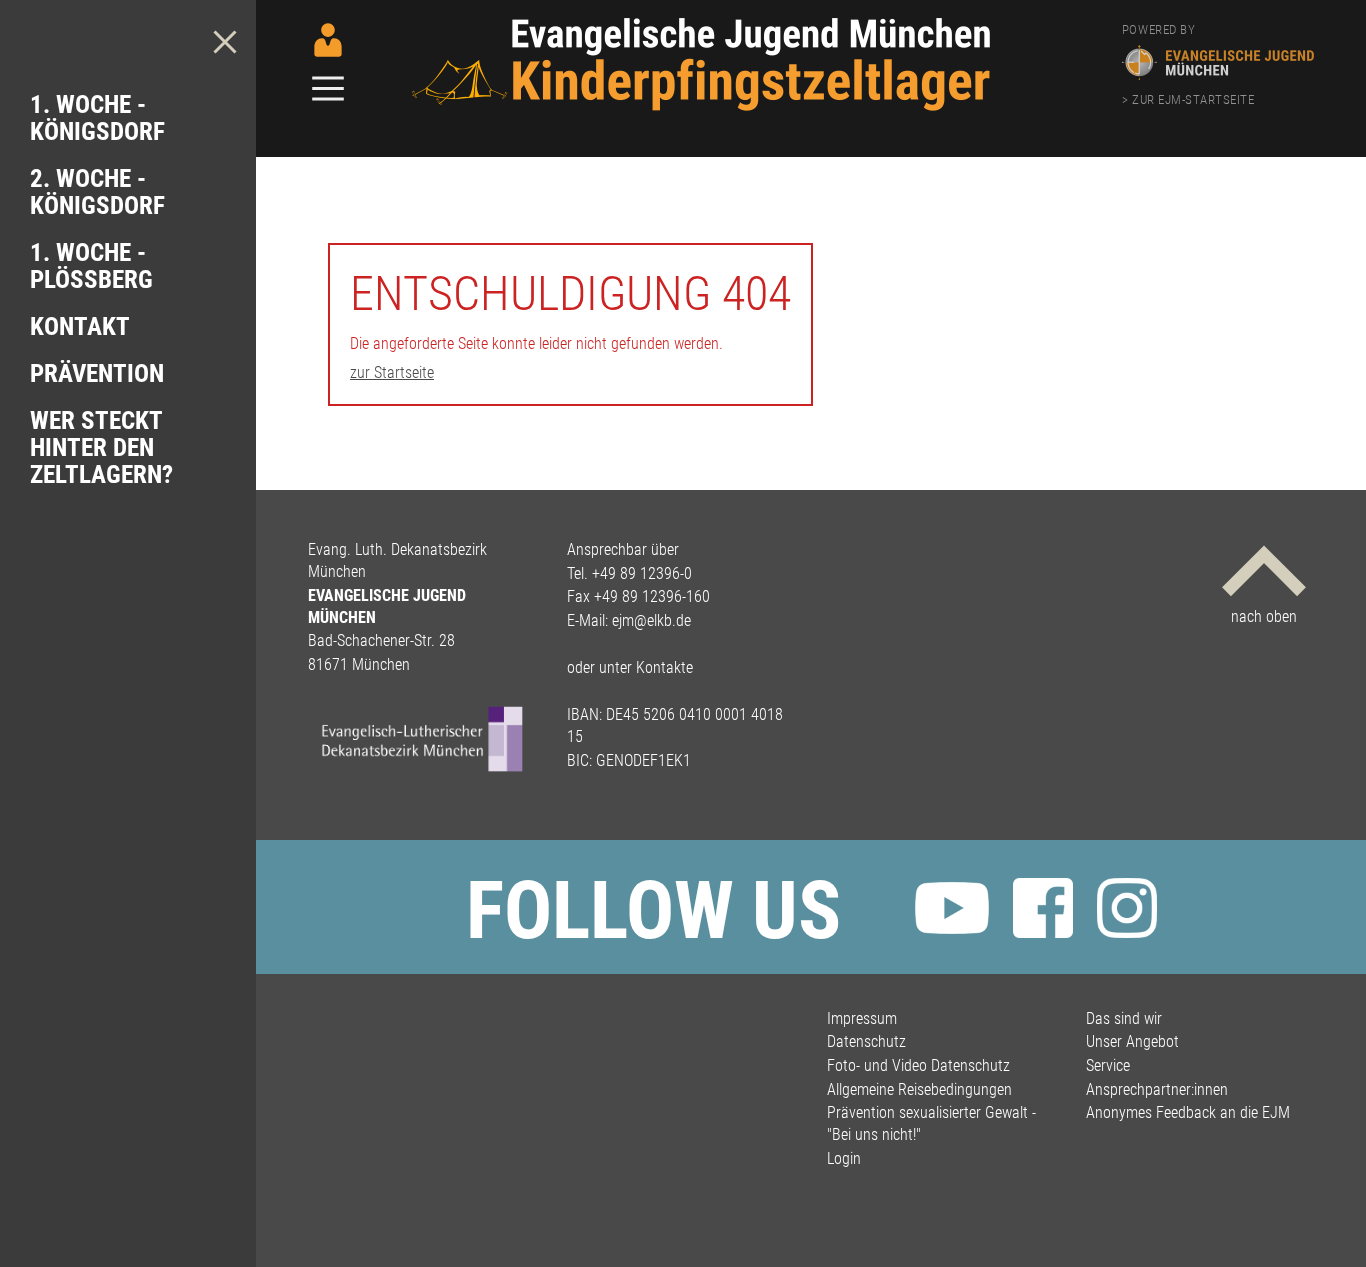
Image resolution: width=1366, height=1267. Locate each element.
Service (1108, 1065)
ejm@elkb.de (651, 620)
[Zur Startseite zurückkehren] (707, 27)
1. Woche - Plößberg (91, 266)
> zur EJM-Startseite (1188, 99)
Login (844, 1158)
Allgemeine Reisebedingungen (919, 1089)
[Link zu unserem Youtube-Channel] (952, 911)
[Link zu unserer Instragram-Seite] (1127, 911)
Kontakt (80, 326)
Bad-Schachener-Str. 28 (381, 640)
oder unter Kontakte (630, 667)
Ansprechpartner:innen (1157, 1089)
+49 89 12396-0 (642, 573)
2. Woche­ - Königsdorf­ (97, 192)
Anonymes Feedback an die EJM (1188, 1112)
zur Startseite (392, 372)
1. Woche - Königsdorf (97, 118)
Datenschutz (866, 1041)
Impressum (862, 1018)
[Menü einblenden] (328, 90)
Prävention (97, 373)
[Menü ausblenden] (225, 42)
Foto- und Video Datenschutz (918, 1065)
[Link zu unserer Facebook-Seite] (1043, 911)
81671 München (359, 664)
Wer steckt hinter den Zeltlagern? (101, 447)
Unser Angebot (1132, 1041)
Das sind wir (1124, 1018)
